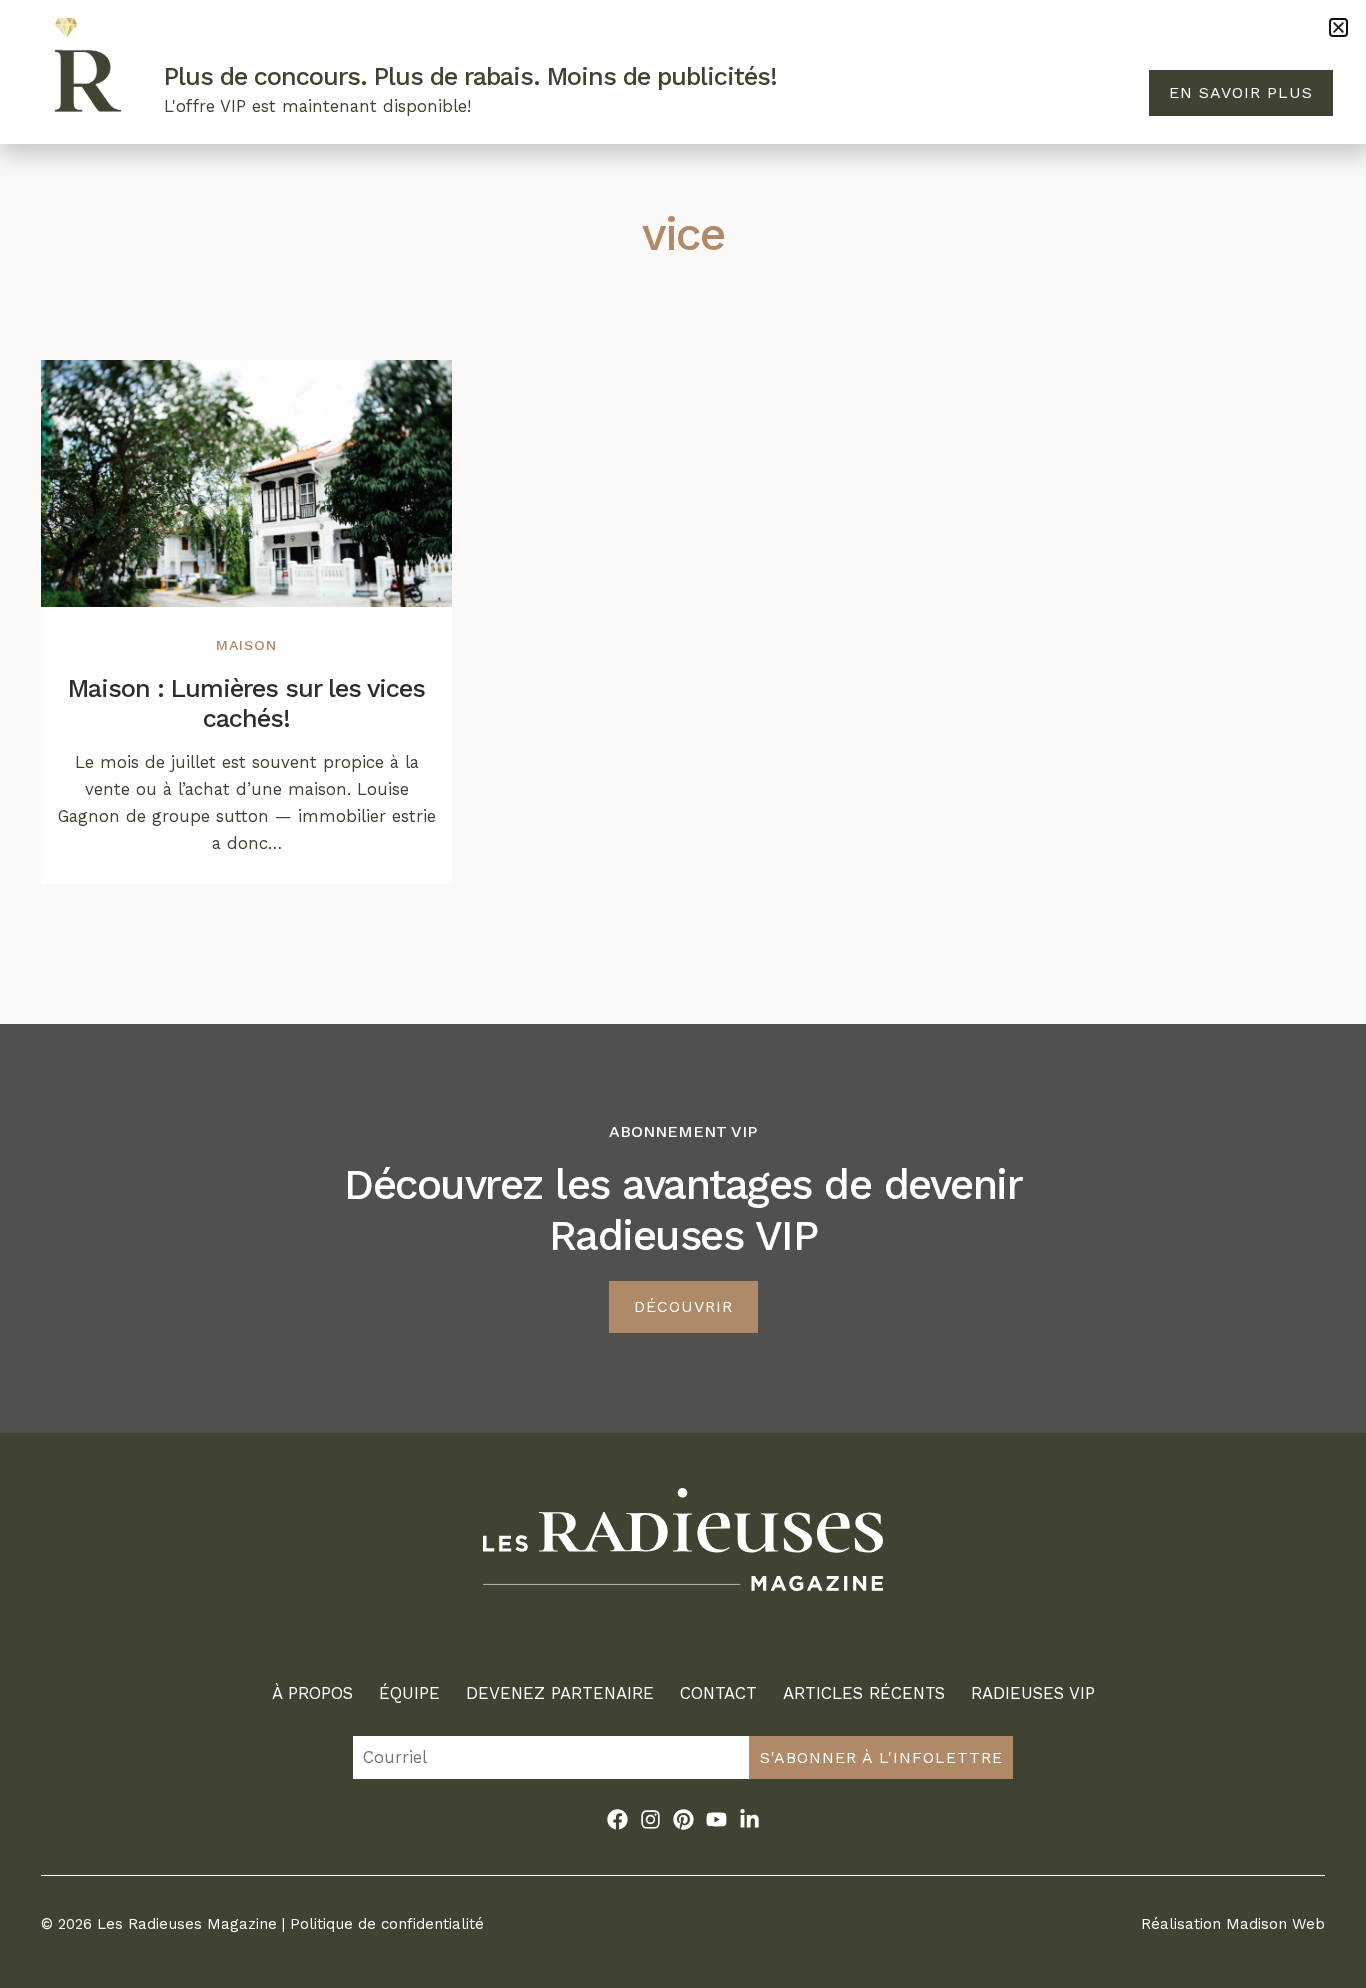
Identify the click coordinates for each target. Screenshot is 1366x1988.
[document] (683, 994)
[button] (1338, 27)
